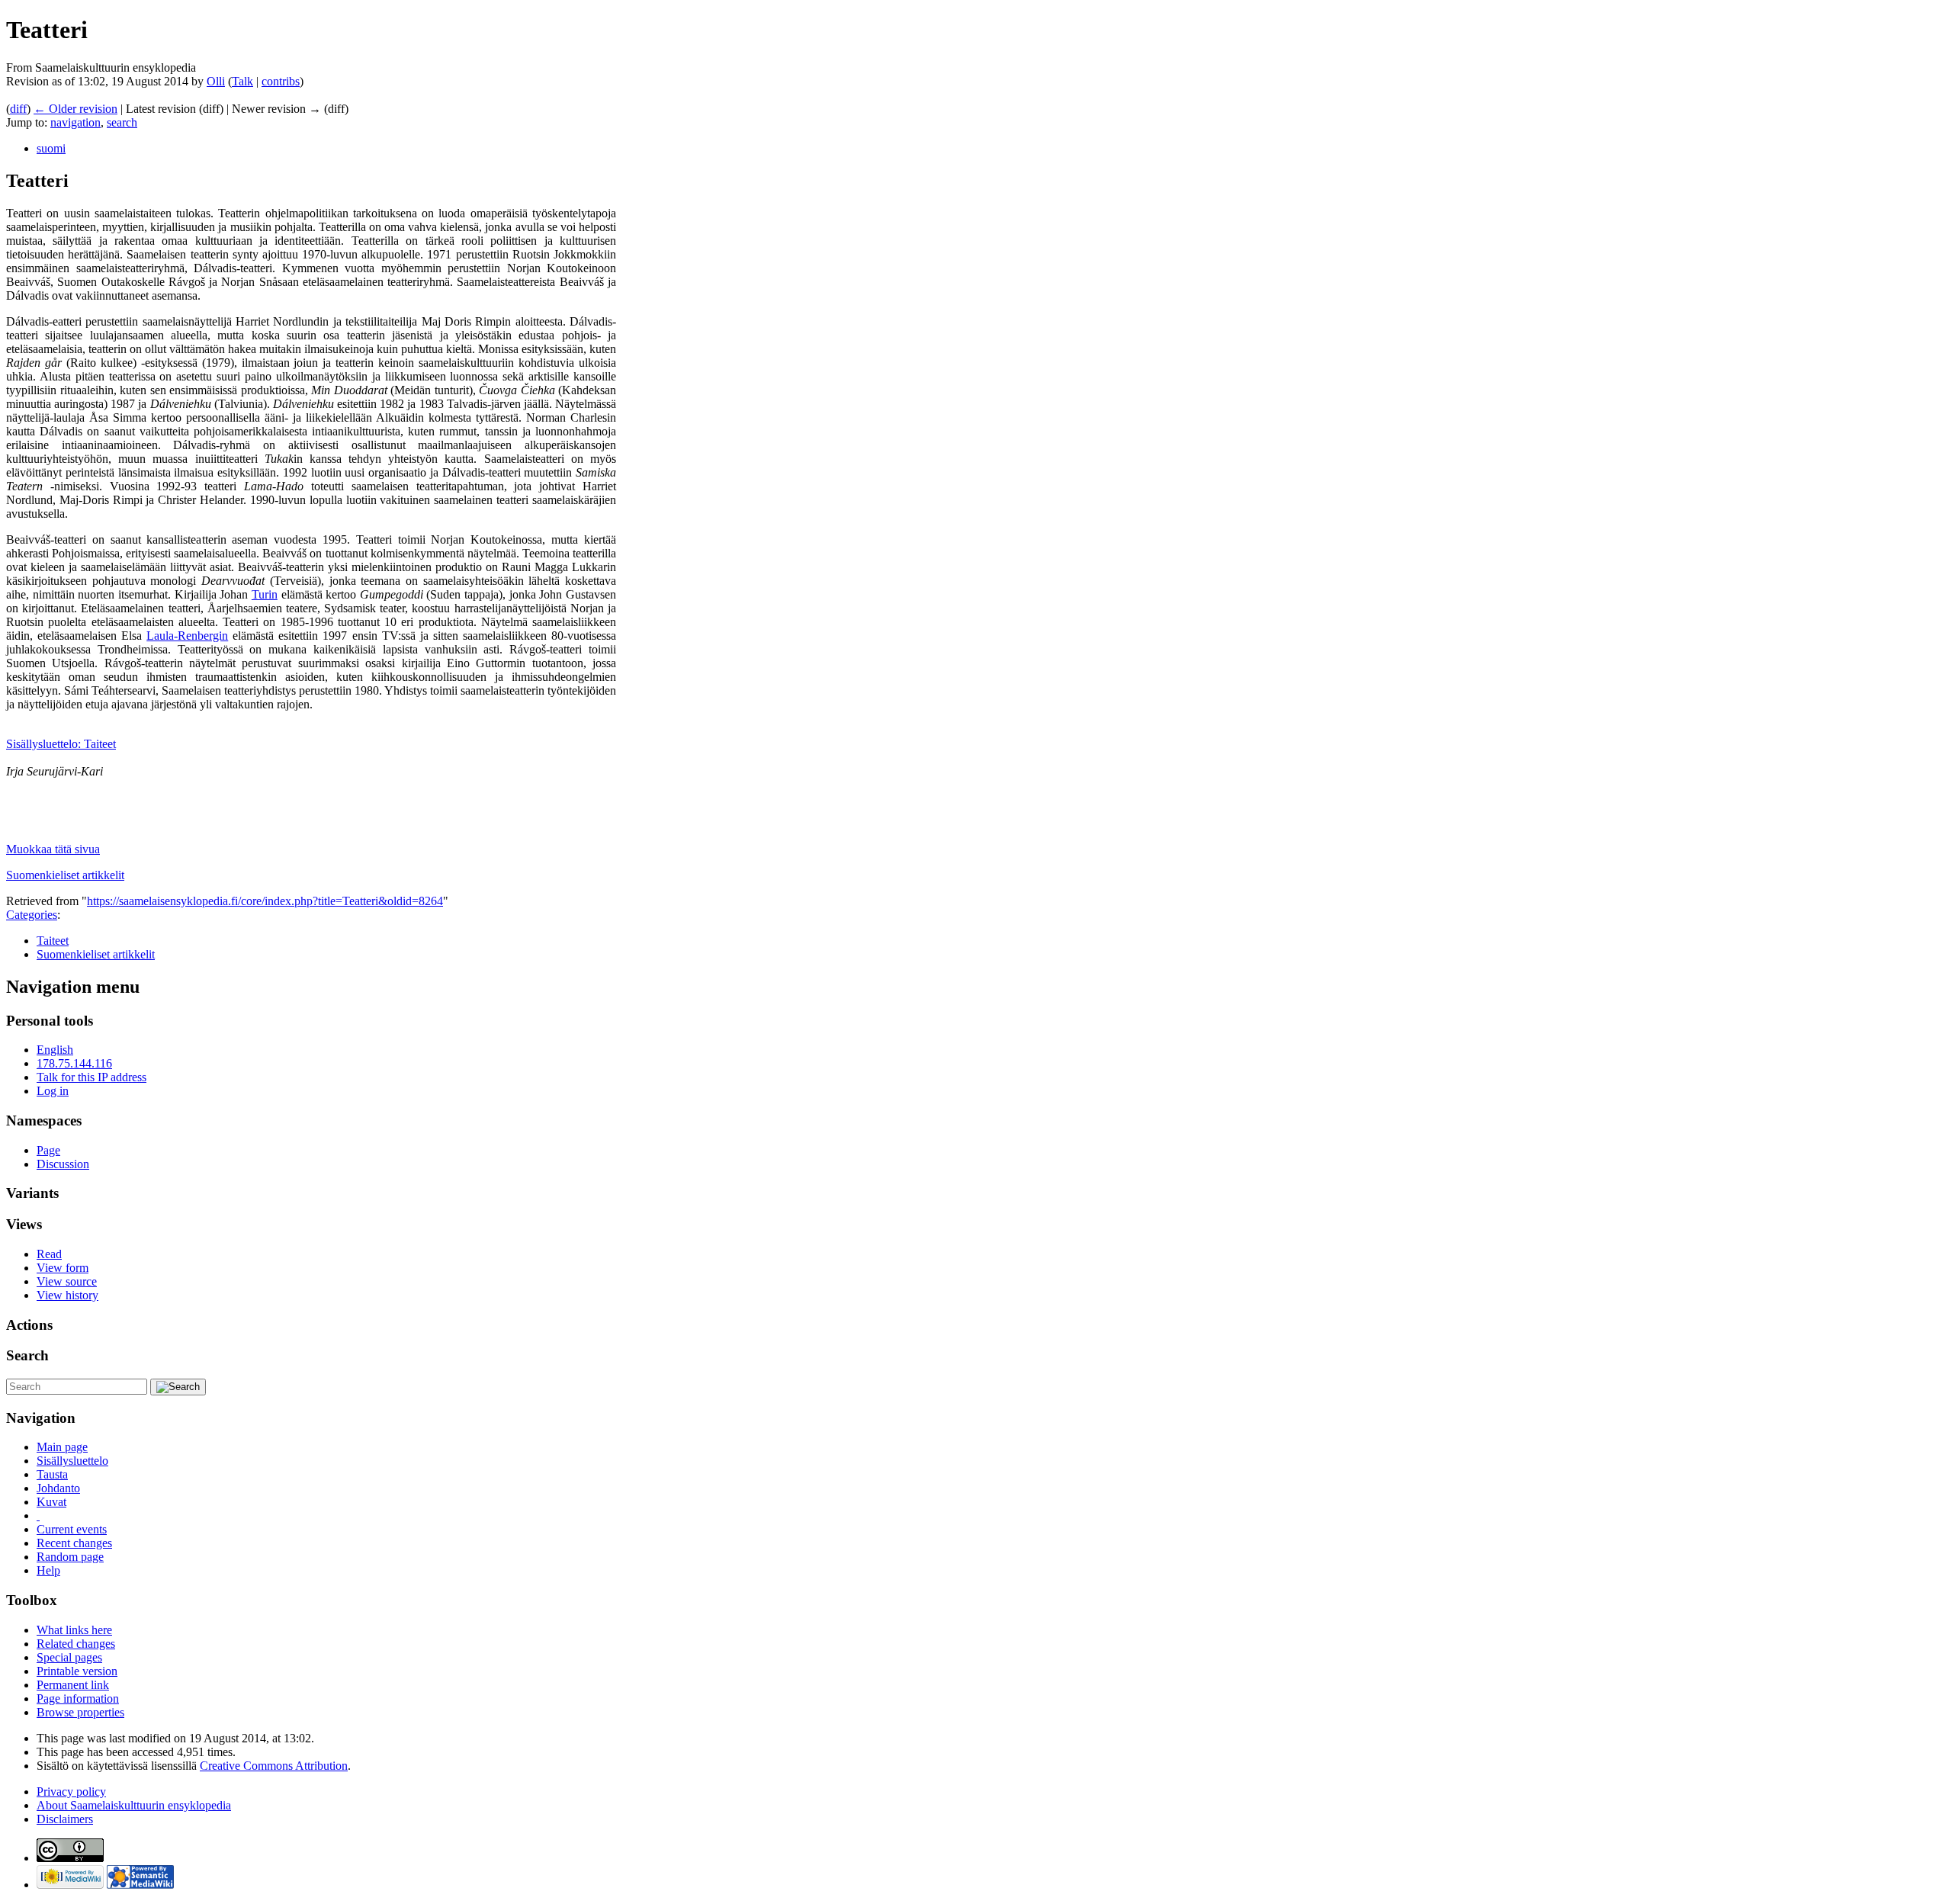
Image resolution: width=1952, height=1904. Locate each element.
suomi (51, 148)
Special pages (69, 1657)
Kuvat (51, 1502)
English (55, 1050)
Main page (62, 1447)
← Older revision (75, 109)
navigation (75, 122)
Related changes (76, 1644)
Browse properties (80, 1712)
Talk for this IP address (91, 1077)
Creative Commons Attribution (274, 1766)
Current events (72, 1529)
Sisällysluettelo (72, 1461)
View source (67, 1281)
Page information (78, 1699)
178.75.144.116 (74, 1063)
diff (18, 109)
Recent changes (74, 1543)
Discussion (63, 1164)
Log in (53, 1091)
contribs (281, 81)
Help (48, 1570)
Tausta (52, 1474)
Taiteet (53, 941)
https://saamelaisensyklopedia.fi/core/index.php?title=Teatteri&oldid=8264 (265, 901)
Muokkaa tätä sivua (53, 849)
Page (48, 1150)
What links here (74, 1630)
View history (67, 1295)
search (122, 122)
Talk (242, 81)
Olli (216, 81)
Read (49, 1254)
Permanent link (73, 1685)
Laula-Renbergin (187, 636)
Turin (265, 594)
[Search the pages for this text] (178, 1387)
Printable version (77, 1671)
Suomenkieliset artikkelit (65, 875)
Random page (70, 1557)
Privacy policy (71, 1792)
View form (63, 1268)
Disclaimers (65, 1819)
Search (27, 1355)
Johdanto (58, 1488)
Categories (32, 915)
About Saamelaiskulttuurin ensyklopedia (134, 1805)
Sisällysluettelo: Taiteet (61, 744)
